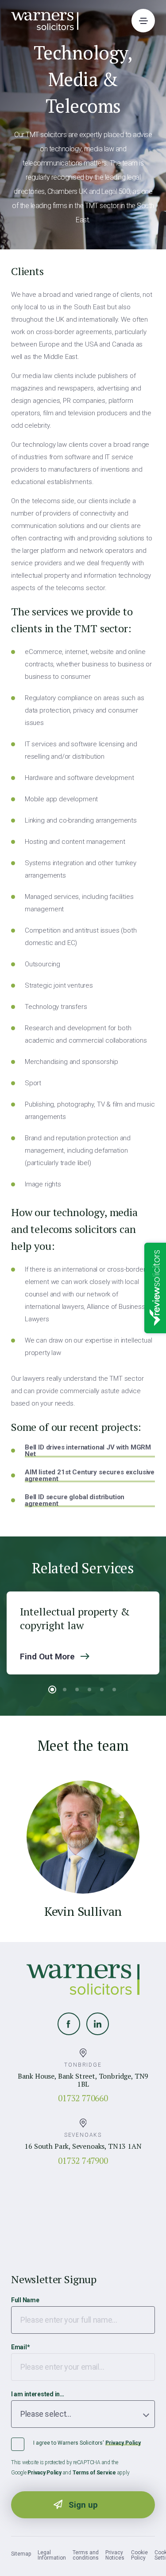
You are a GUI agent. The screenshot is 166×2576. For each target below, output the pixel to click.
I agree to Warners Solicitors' (87, 2443)
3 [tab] (77, 1690)
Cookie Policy (139, 2555)
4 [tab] (89, 1690)
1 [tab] (52, 1690)
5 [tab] (102, 1690)
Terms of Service (94, 2473)
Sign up (83, 2505)
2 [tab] (65, 1690)
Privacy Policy (123, 2443)
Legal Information (52, 2555)
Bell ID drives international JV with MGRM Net (88, 1451)
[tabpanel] (83, 1633)
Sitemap (21, 2554)
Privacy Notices (115, 2555)
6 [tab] (114, 1690)
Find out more (47, 1656)
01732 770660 (83, 2098)
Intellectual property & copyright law (75, 1619)
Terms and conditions (86, 2555)
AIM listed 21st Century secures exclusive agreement (90, 1476)
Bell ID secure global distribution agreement (75, 1501)
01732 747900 (83, 2160)
